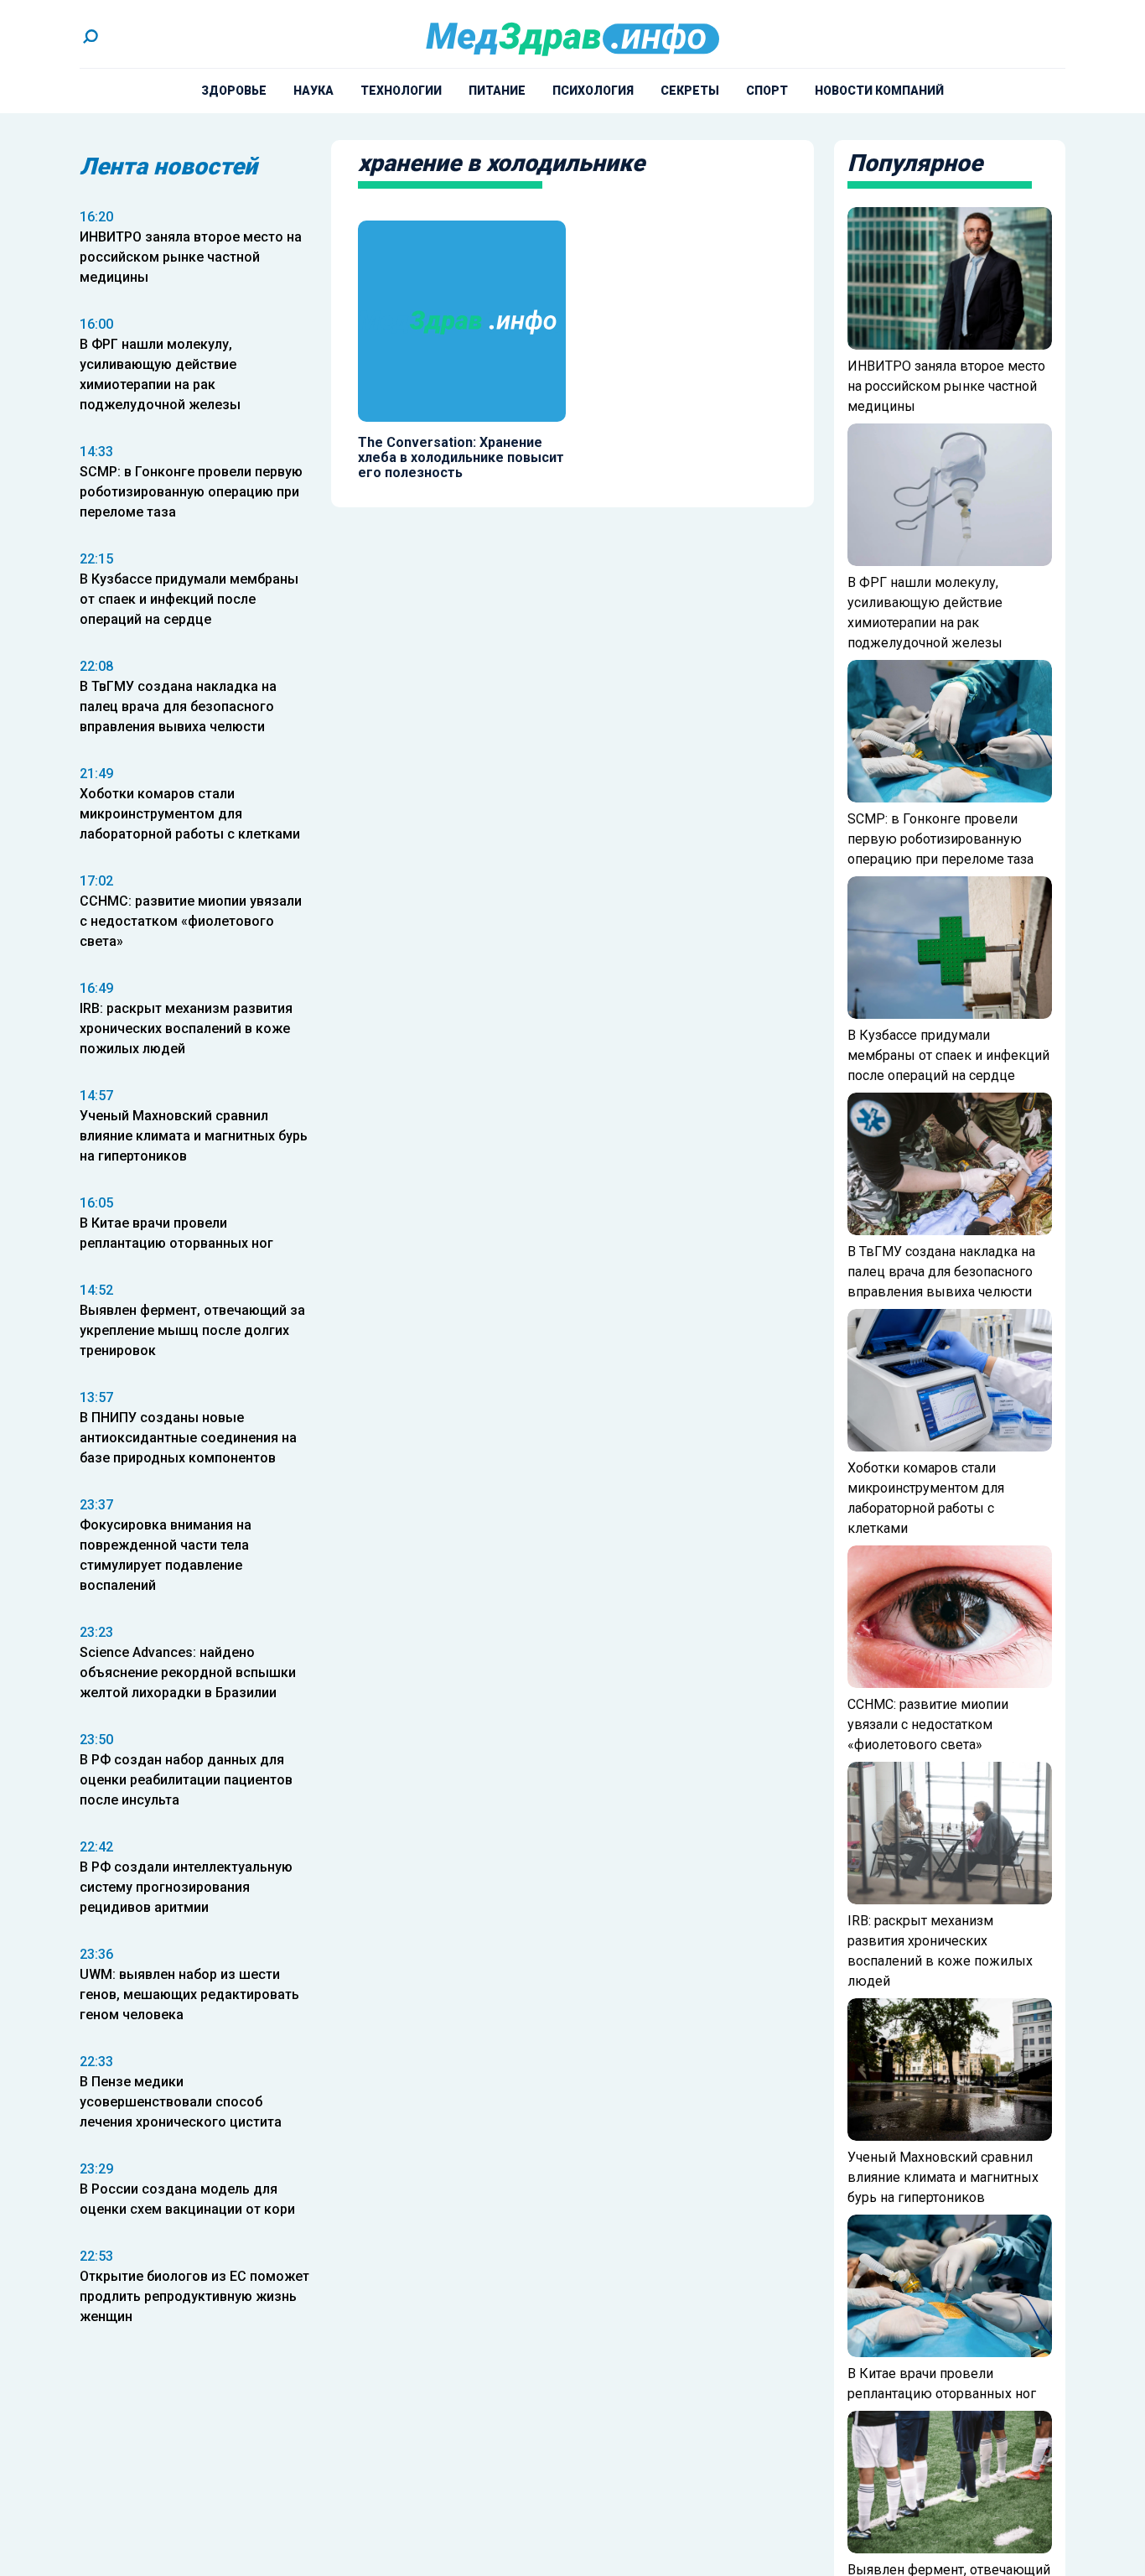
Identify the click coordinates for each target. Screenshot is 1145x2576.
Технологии (401, 91)
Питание (497, 91)
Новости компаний (879, 91)
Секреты (690, 91)
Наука (313, 91)
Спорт (767, 91)
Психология (593, 91)
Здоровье (234, 91)
